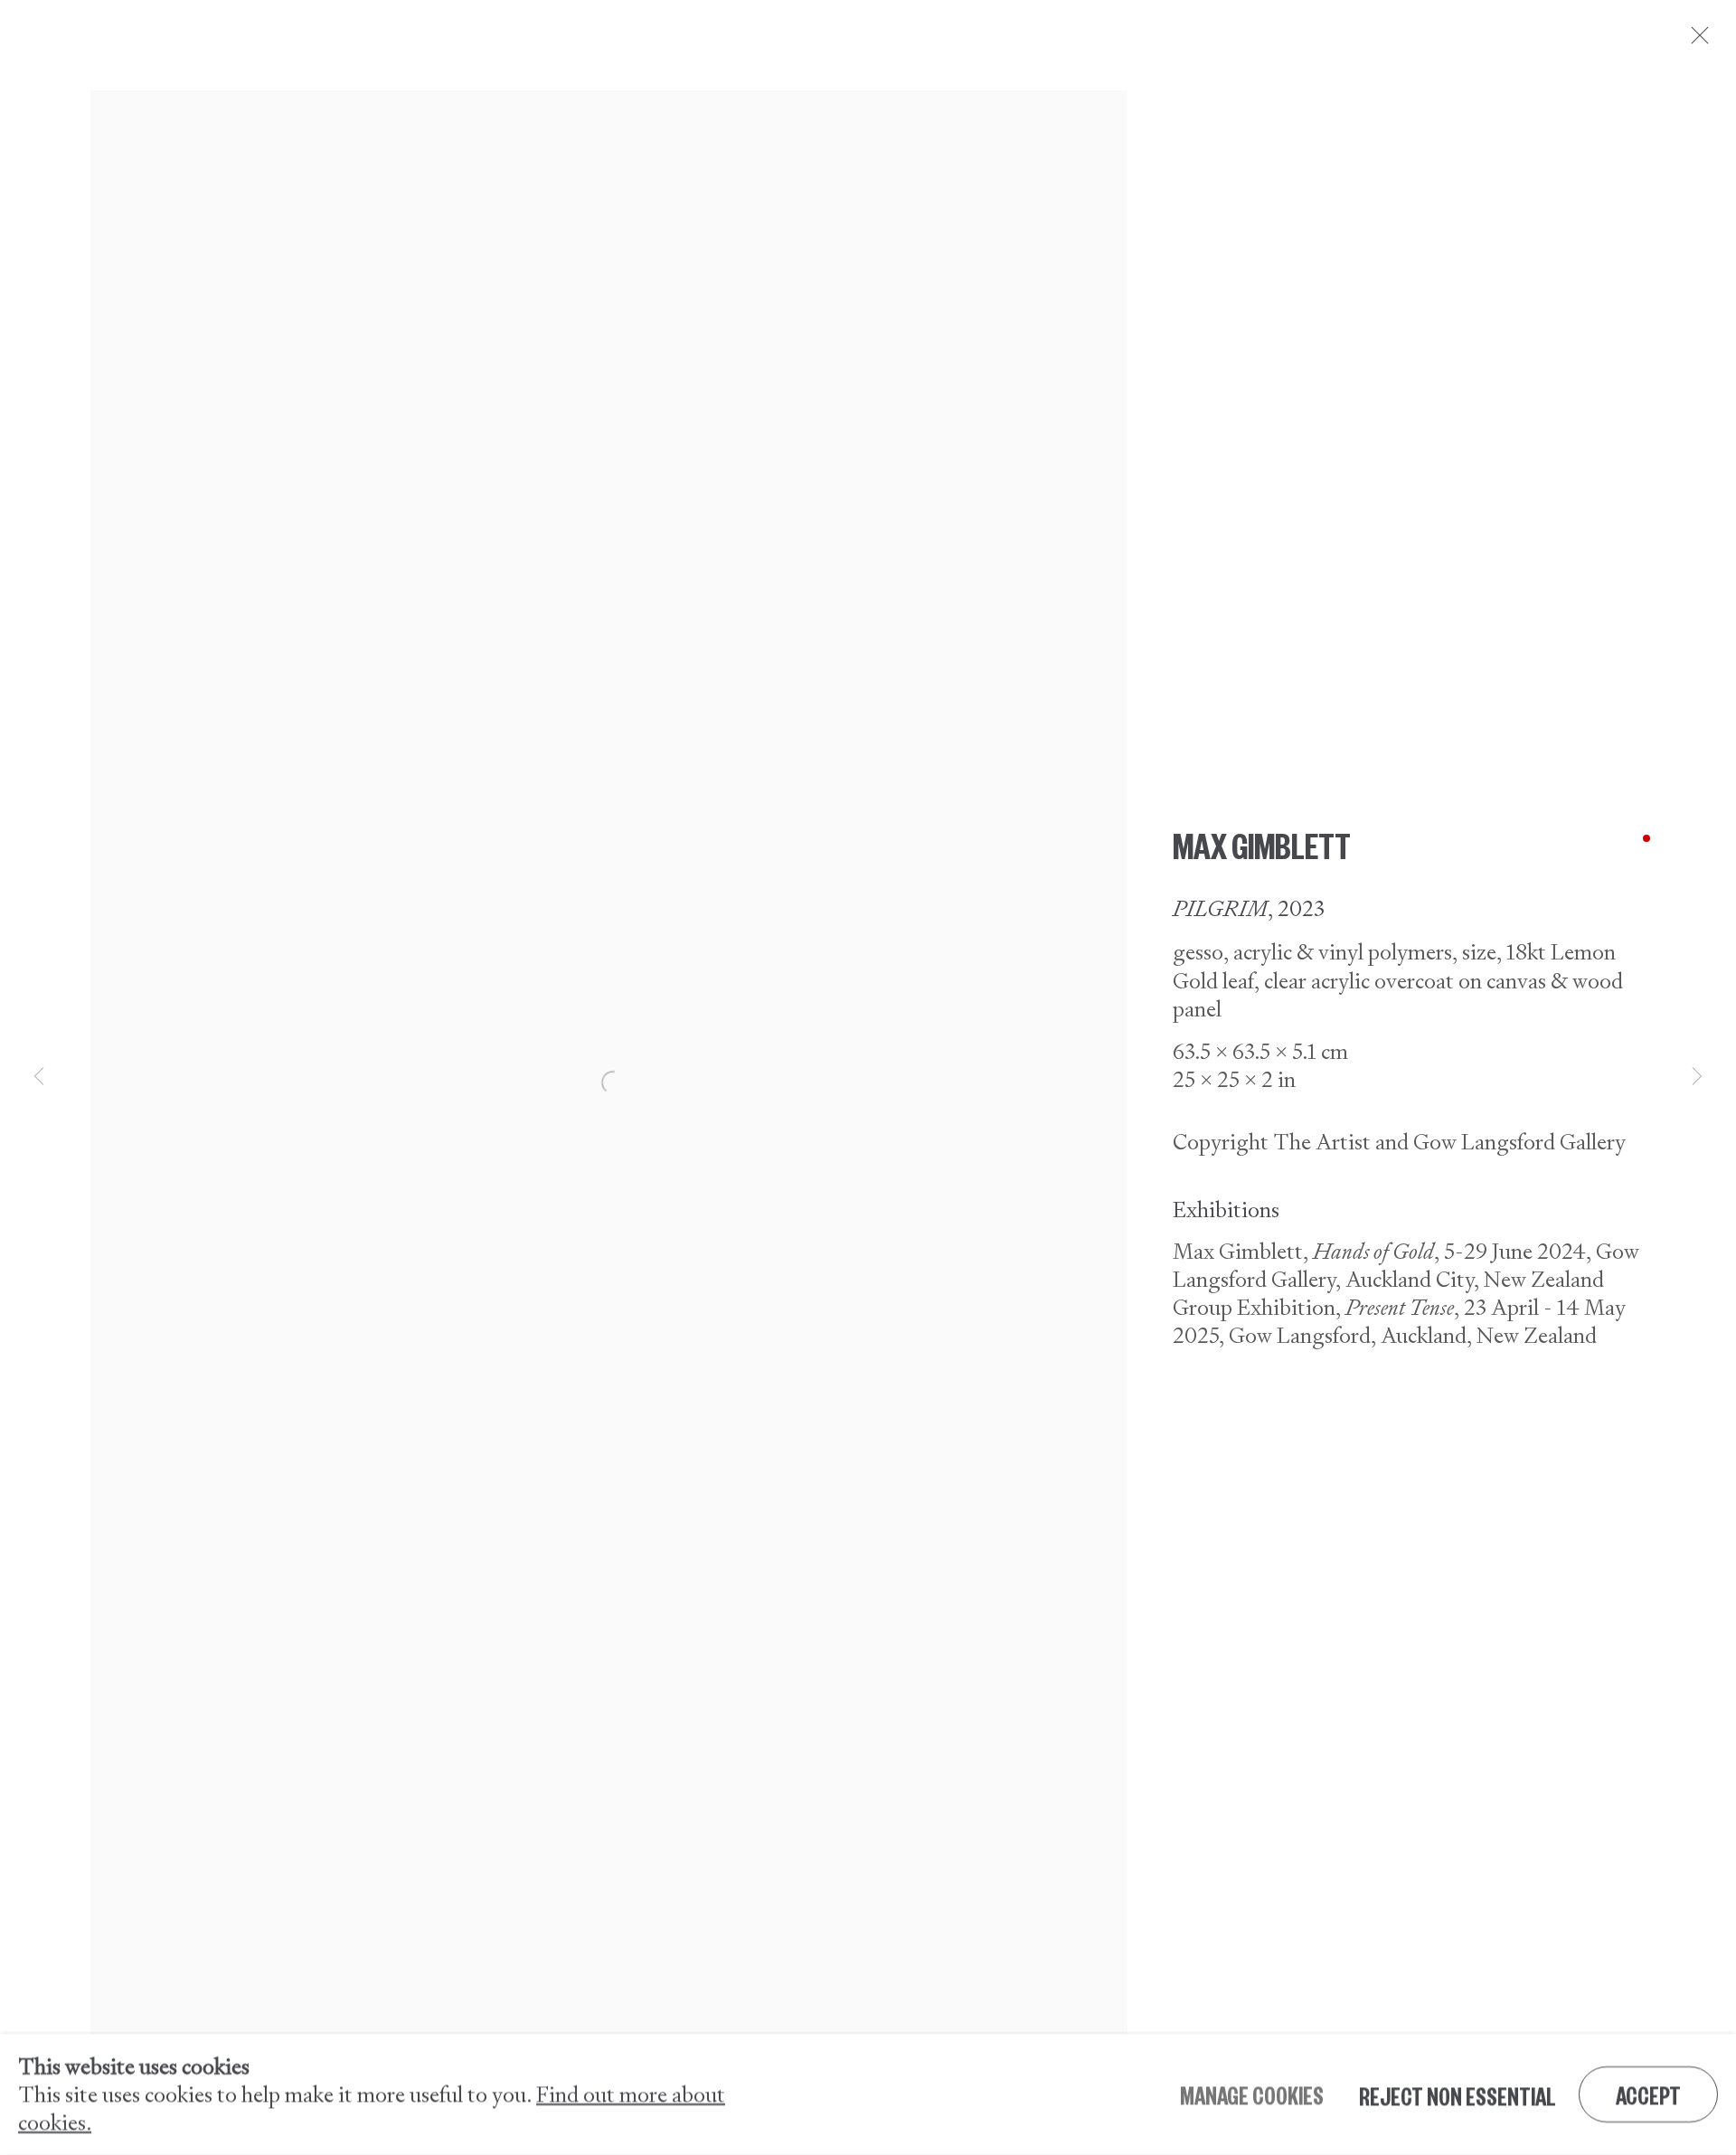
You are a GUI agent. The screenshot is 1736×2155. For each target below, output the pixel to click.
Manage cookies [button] (1252, 2094)
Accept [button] (1648, 2094)
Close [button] (1695, 41)
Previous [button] (39, 1077)
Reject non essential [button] (1458, 2095)
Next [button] (1697, 1077)
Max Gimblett (1262, 844)
